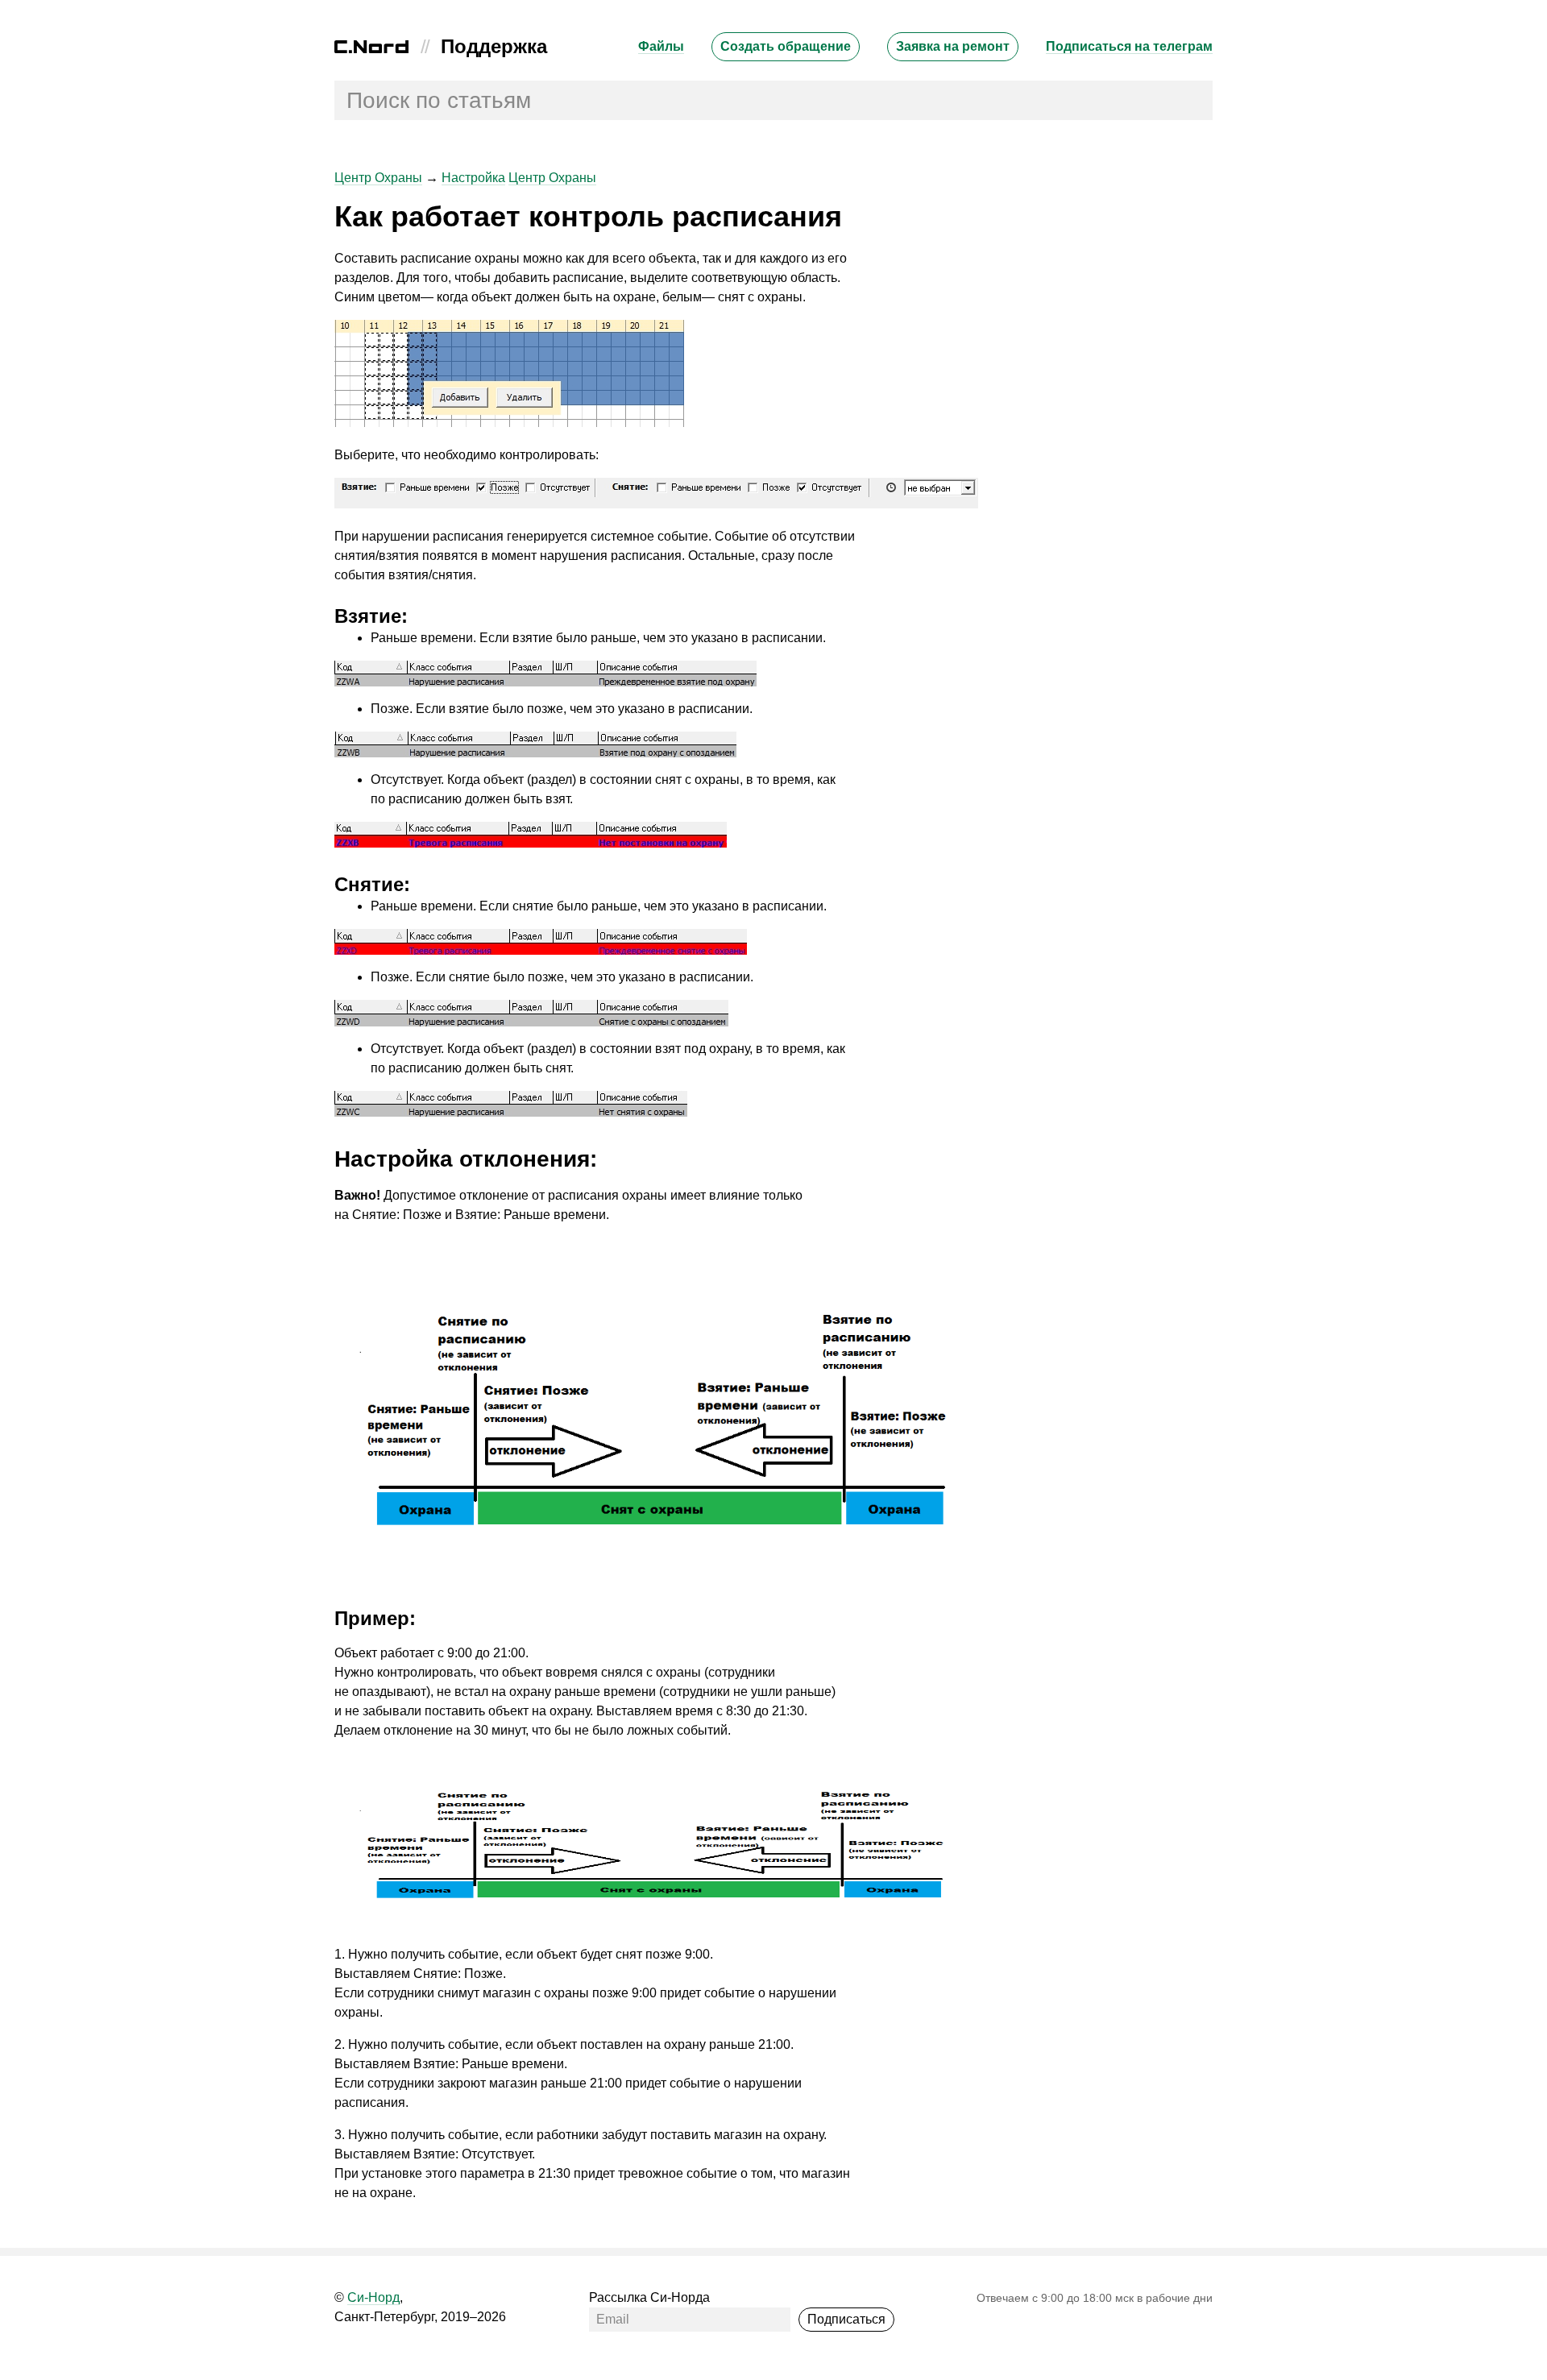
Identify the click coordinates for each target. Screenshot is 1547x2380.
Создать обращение (786, 46)
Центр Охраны (378, 178)
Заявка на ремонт (953, 46)
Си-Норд (373, 2297)
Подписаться (846, 2319)
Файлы (661, 46)
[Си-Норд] (371, 49)
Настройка (473, 178)
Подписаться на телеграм (1129, 46)
